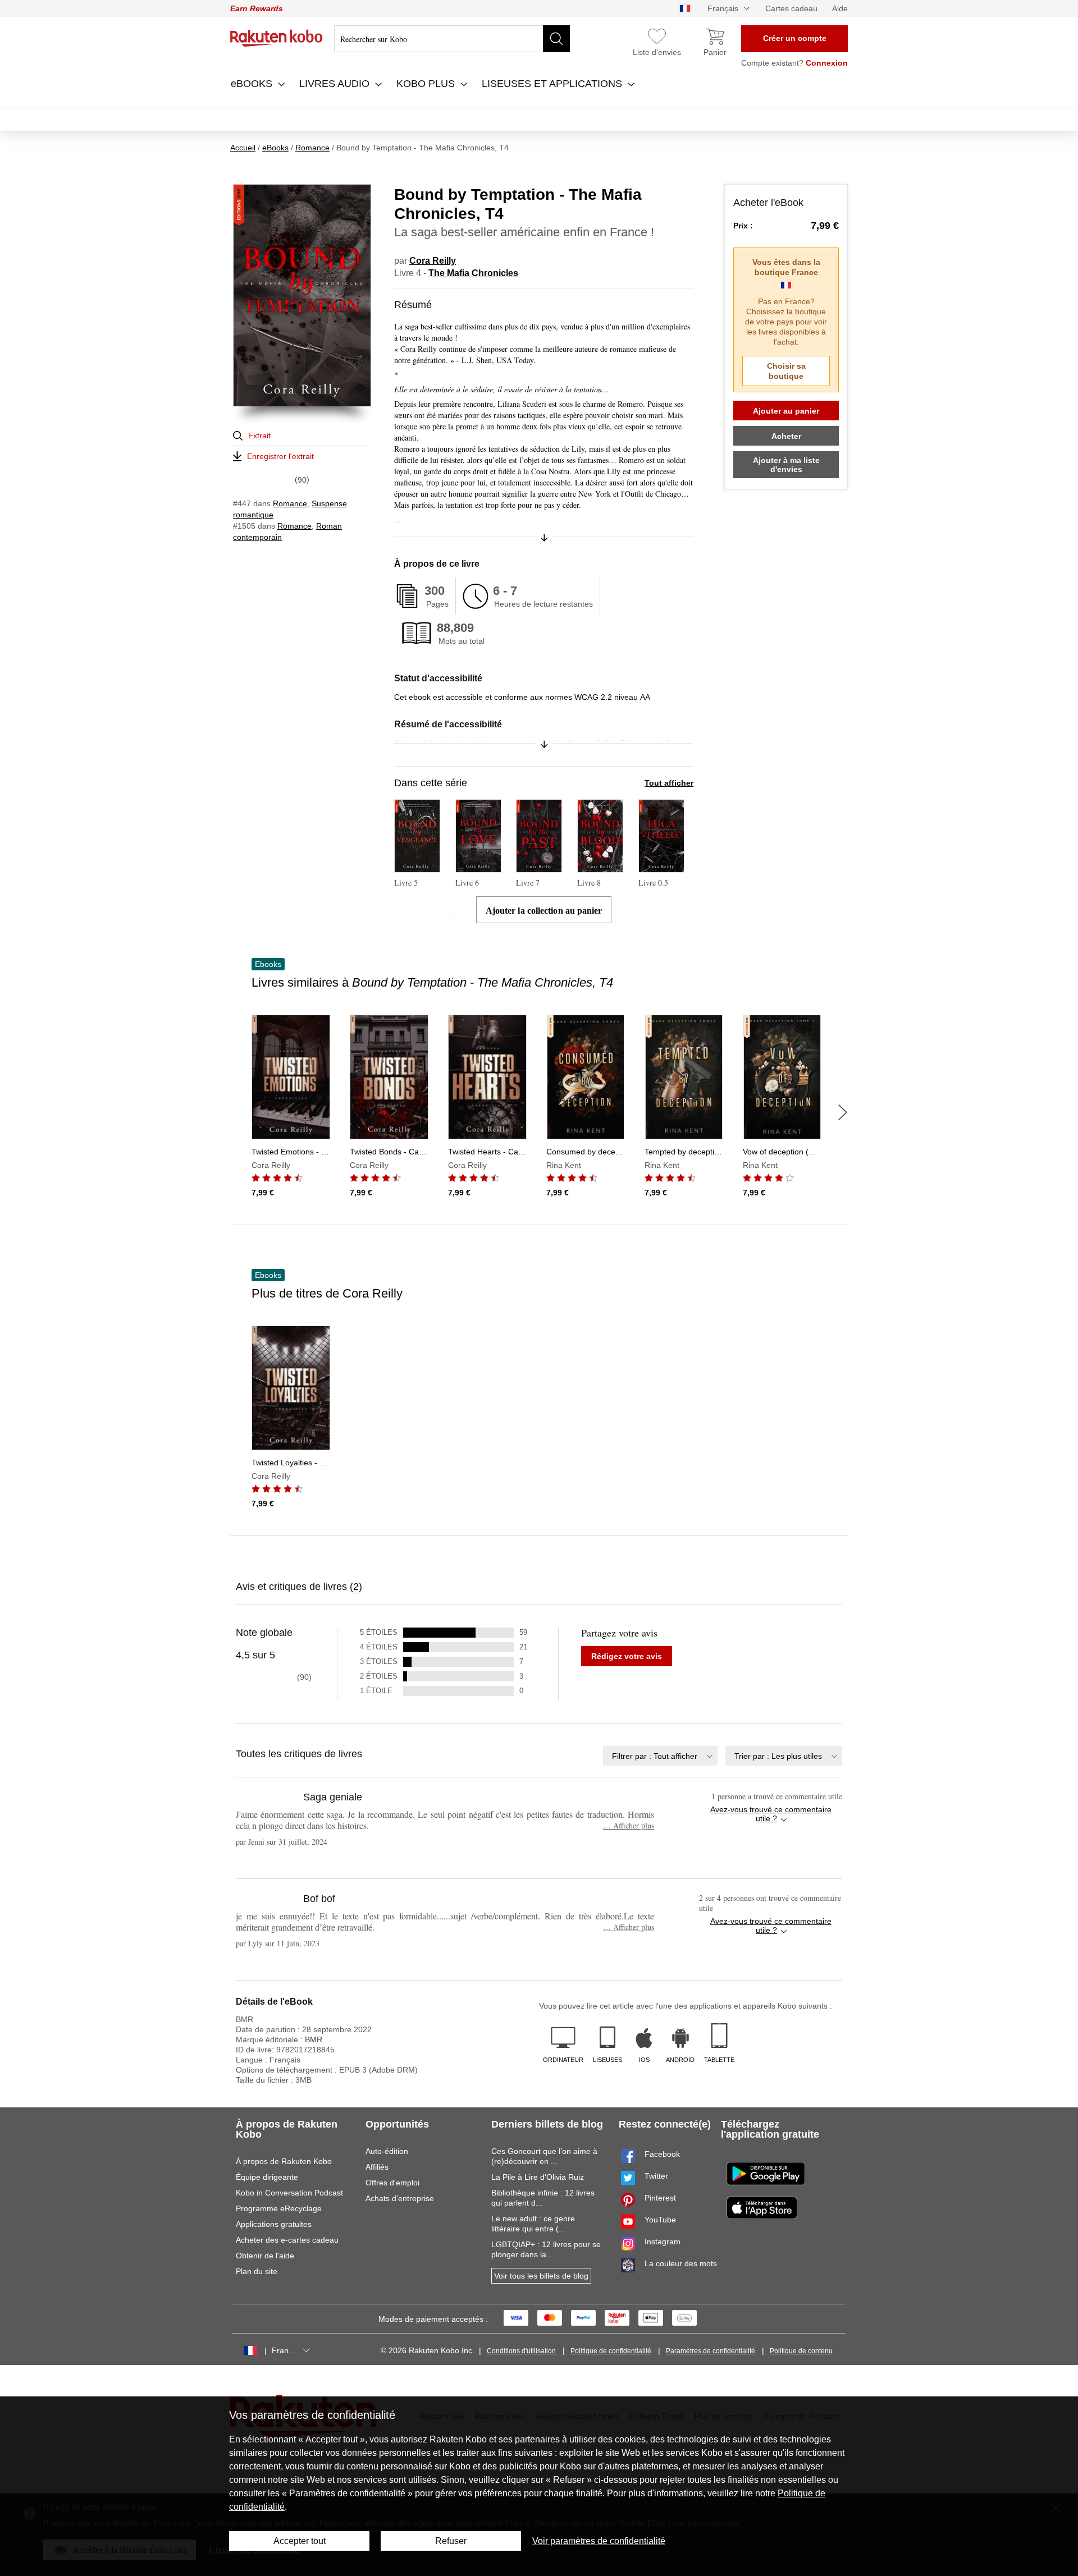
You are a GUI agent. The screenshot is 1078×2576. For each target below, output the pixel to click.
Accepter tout (300, 2541)
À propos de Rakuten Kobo (284, 2161)
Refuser (451, 2541)
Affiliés (377, 2167)
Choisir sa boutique (786, 371)
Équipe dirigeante (267, 2177)
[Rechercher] (556, 39)
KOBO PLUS (427, 84)
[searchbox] (452, 39)
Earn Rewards (257, 8)
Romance (290, 503)
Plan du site (257, 2271)
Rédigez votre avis (627, 1656)
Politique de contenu (801, 2351)
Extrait (259, 436)
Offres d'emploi (392, 2183)
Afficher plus (629, 1825)
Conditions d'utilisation (521, 2351)
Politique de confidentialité (611, 2351)
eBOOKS (253, 84)
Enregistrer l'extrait (280, 456)
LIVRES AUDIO (336, 84)
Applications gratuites (274, 2224)
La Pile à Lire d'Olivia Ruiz (538, 2177)
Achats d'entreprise (400, 2198)
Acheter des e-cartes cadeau (287, 2240)
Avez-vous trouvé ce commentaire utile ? (771, 1814)
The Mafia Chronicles (473, 273)
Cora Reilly (433, 261)
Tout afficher (669, 783)
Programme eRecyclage (279, 2208)
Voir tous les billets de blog (541, 2276)
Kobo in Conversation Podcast (289, 2193)
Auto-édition (387, 2151)
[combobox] (660, 1756)
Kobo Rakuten (277, 38)
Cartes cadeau (791, 8)
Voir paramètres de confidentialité (599, 2541)
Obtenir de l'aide (265, 2256)
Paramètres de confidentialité (711, 2351)
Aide (840, 8)
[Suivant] (843, 1112)
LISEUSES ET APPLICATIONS (553, 84)
